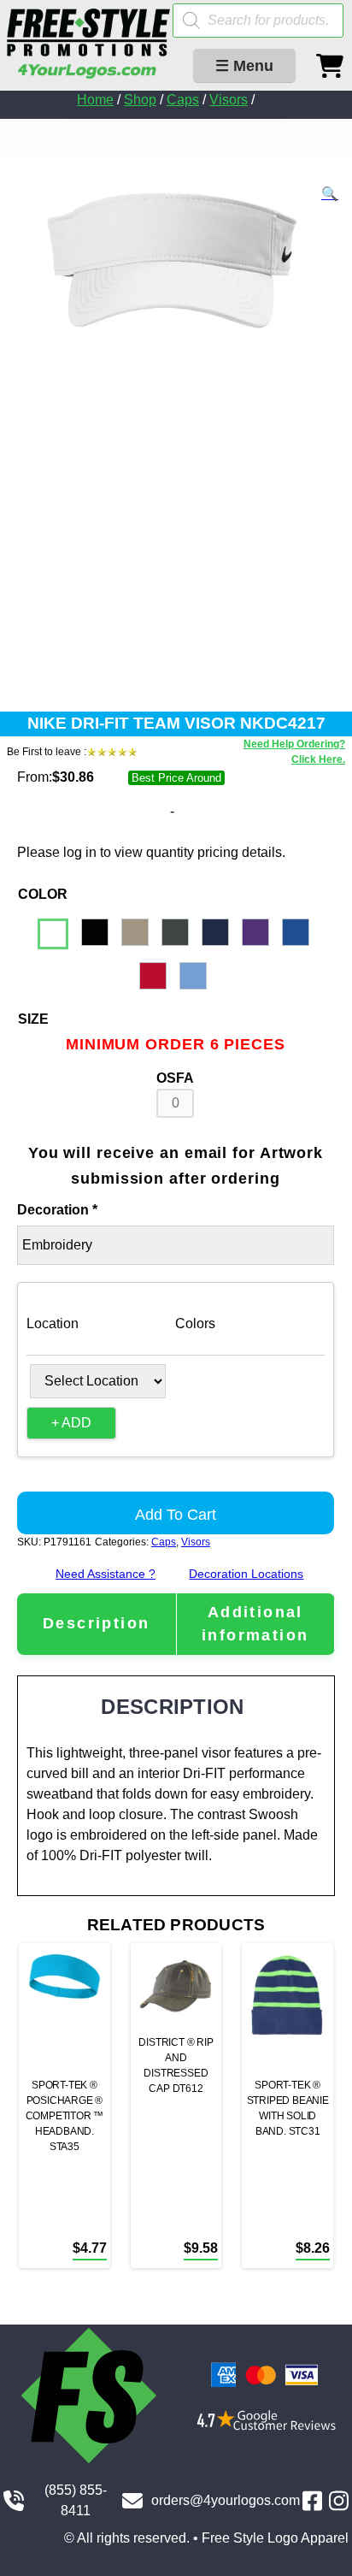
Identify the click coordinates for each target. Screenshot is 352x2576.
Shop (140, 100)
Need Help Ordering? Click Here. (294, 752)
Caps (183, 100)
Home (95, 100)
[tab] (97, 1624)
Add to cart (176, 1515)
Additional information (255, 1624)
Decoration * (57, 1210)
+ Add (71, 1423)
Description (96, 1623)
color (43, 894)
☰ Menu (244, 66)
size (33, 1019)
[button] (330, 194)
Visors (229, 100)
